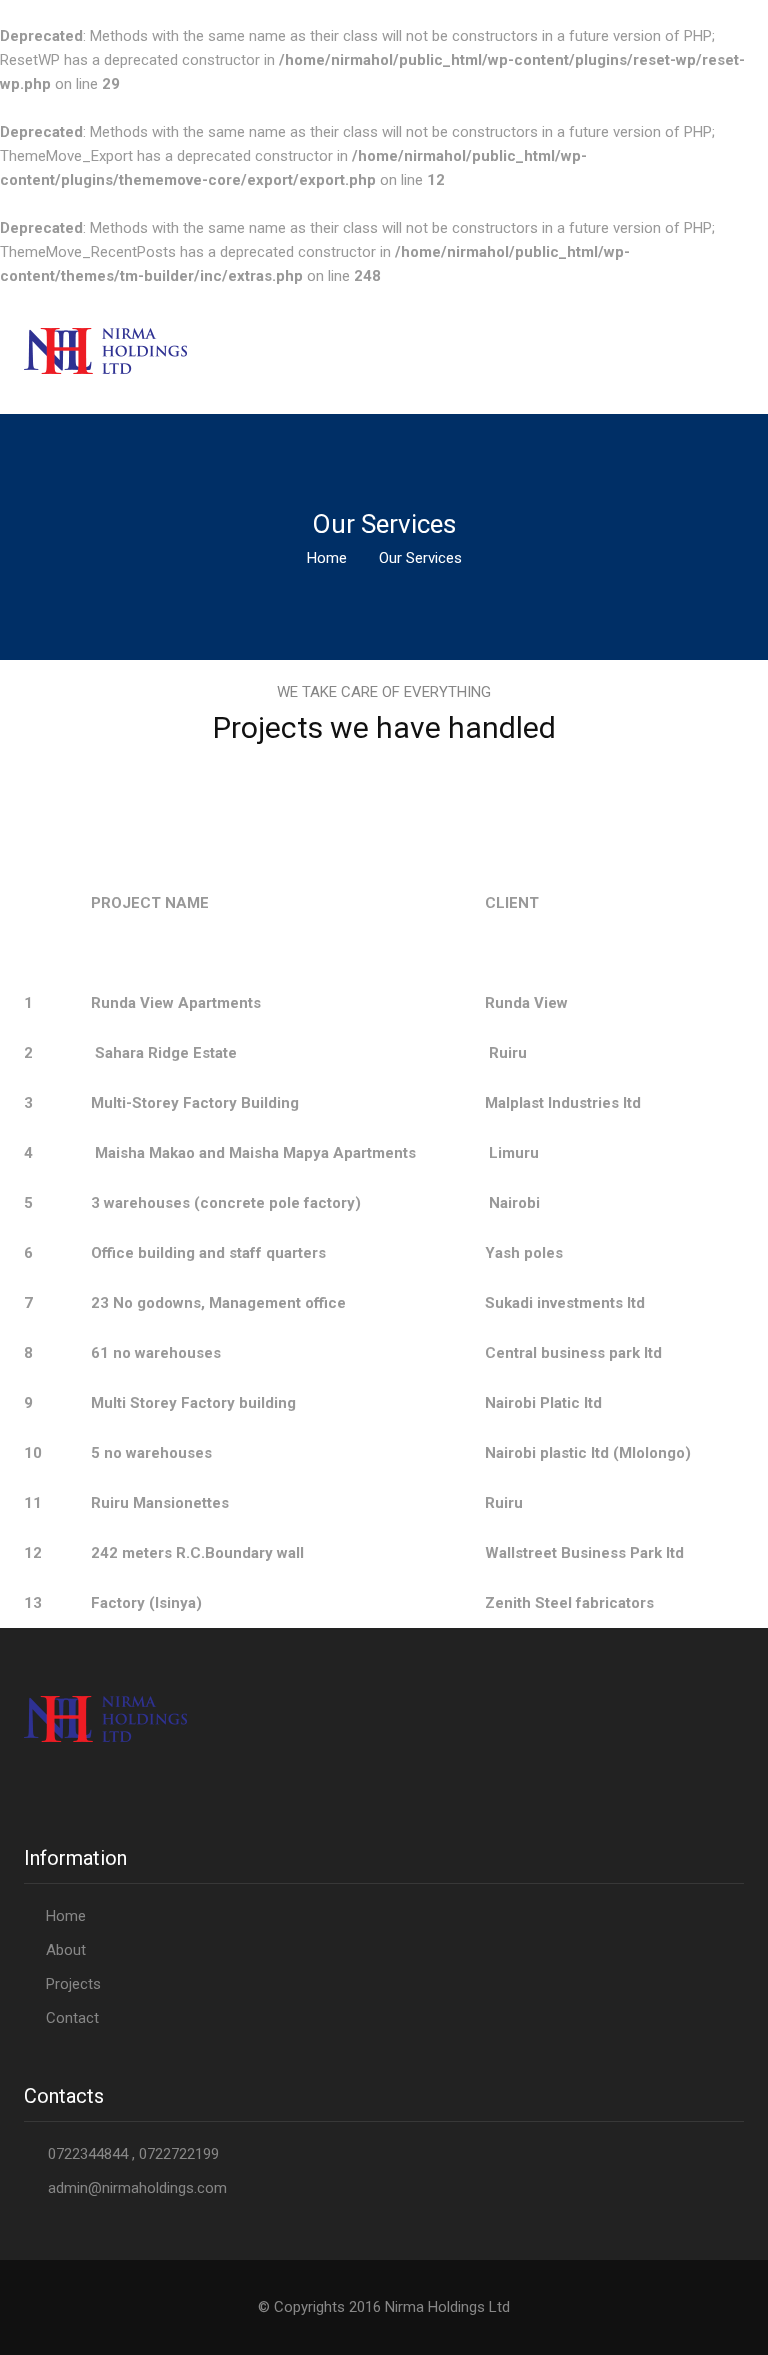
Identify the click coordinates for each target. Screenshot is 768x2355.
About (66, 1950)
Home (327, 558)
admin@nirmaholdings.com (137, 2188)
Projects (73, 1984)
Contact (72, 2018)
